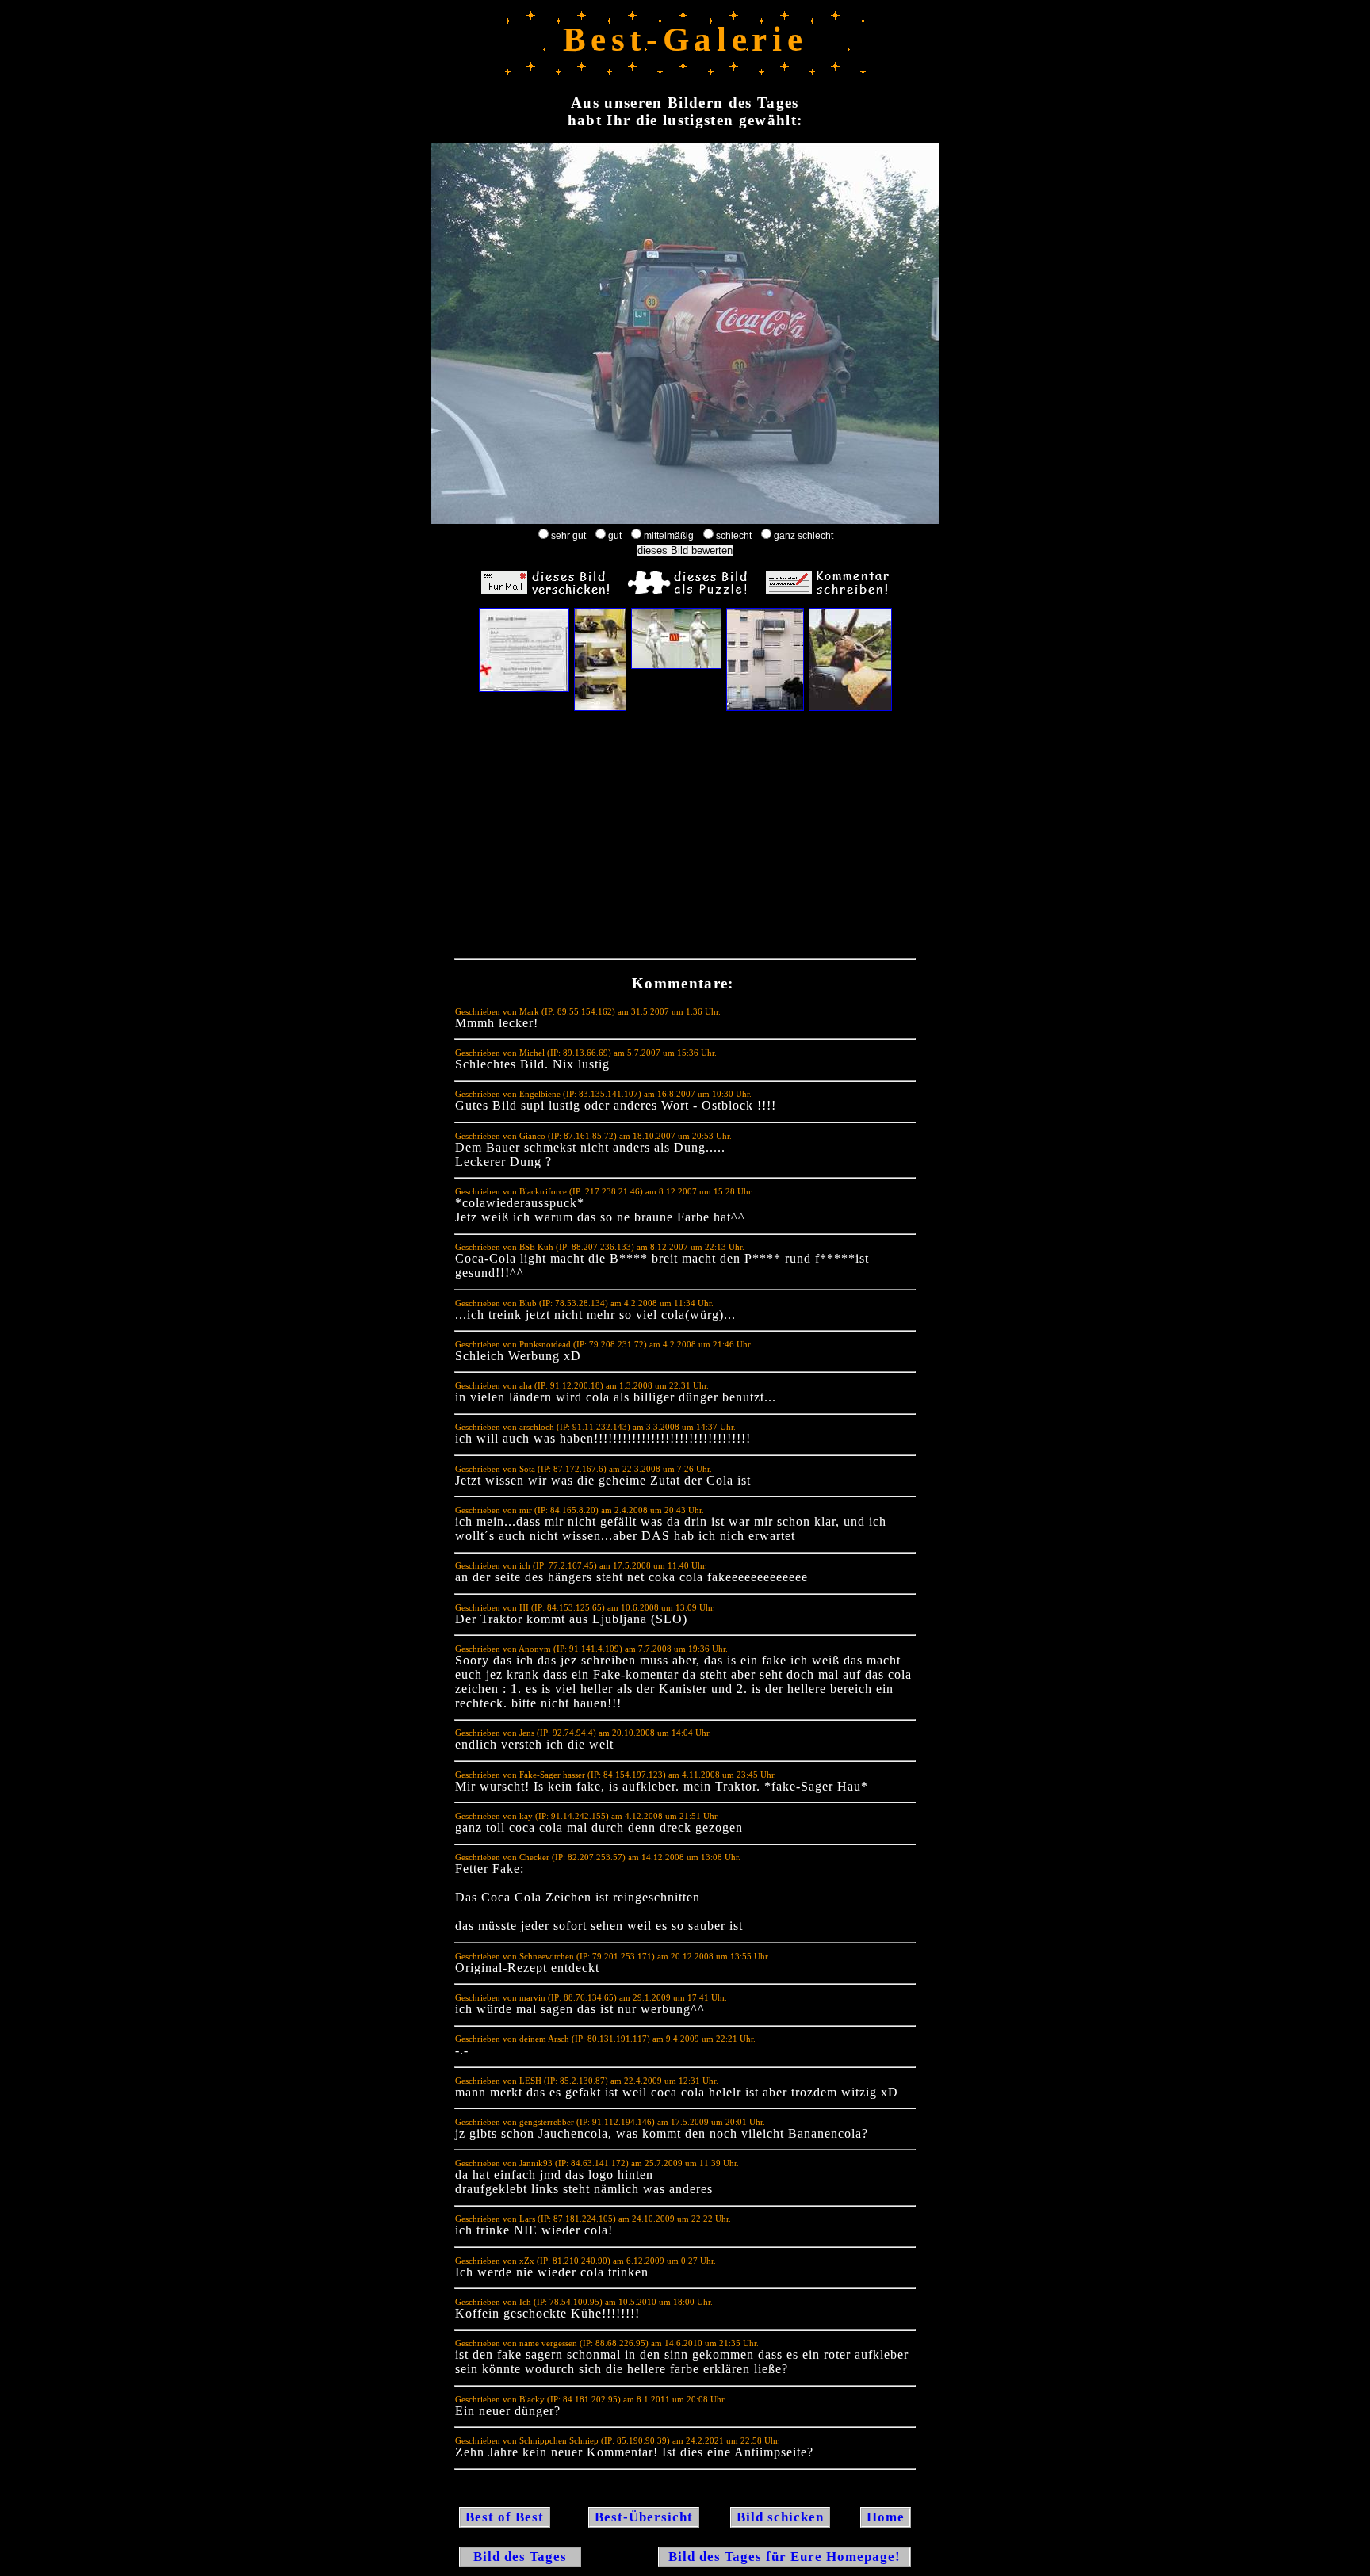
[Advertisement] (685, 839)
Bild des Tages (520, 2557)
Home (886, 2517)
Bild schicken (780, 2517)
